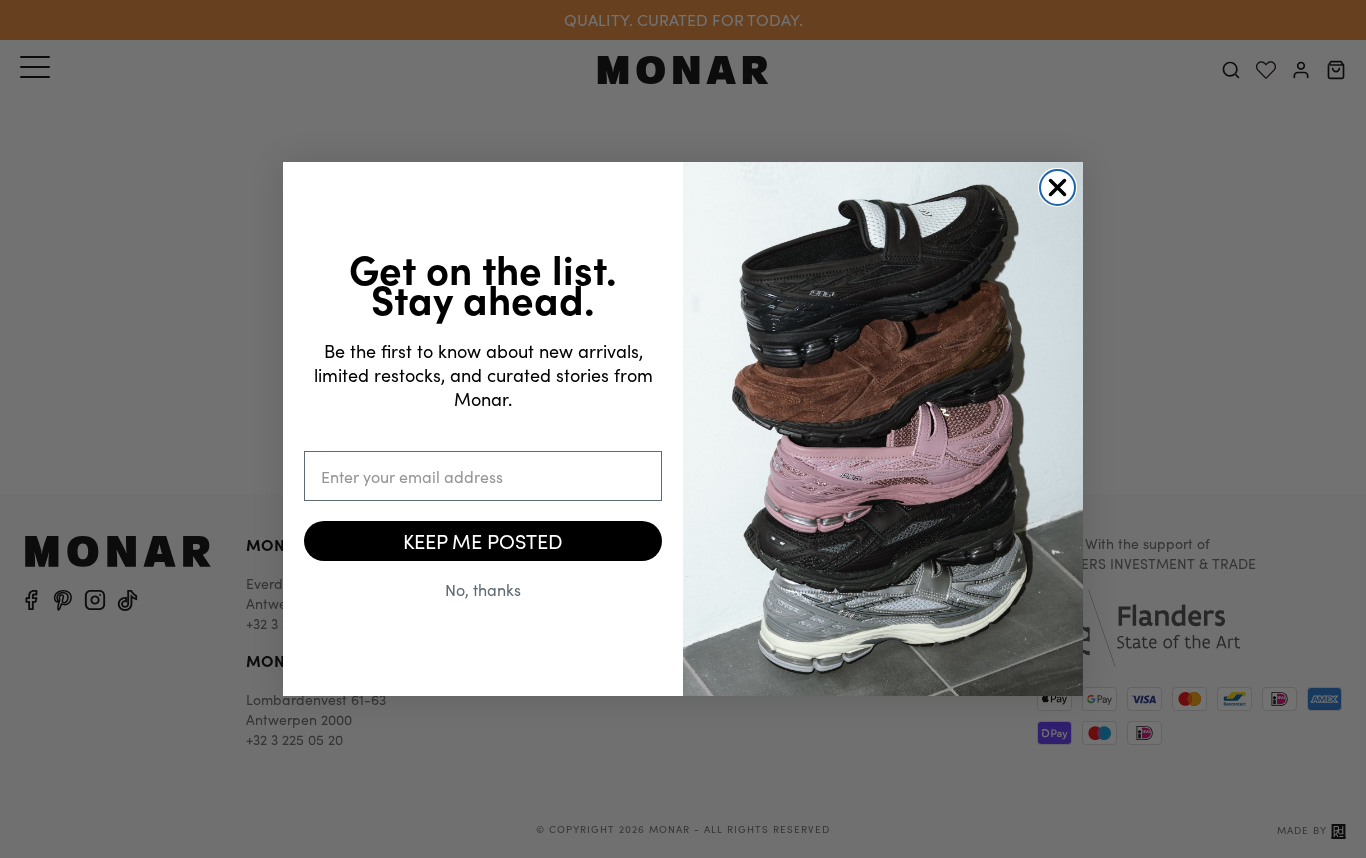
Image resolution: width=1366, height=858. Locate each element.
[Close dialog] (1057, 187)
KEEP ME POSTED (483, 540)
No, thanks (483, 589)
